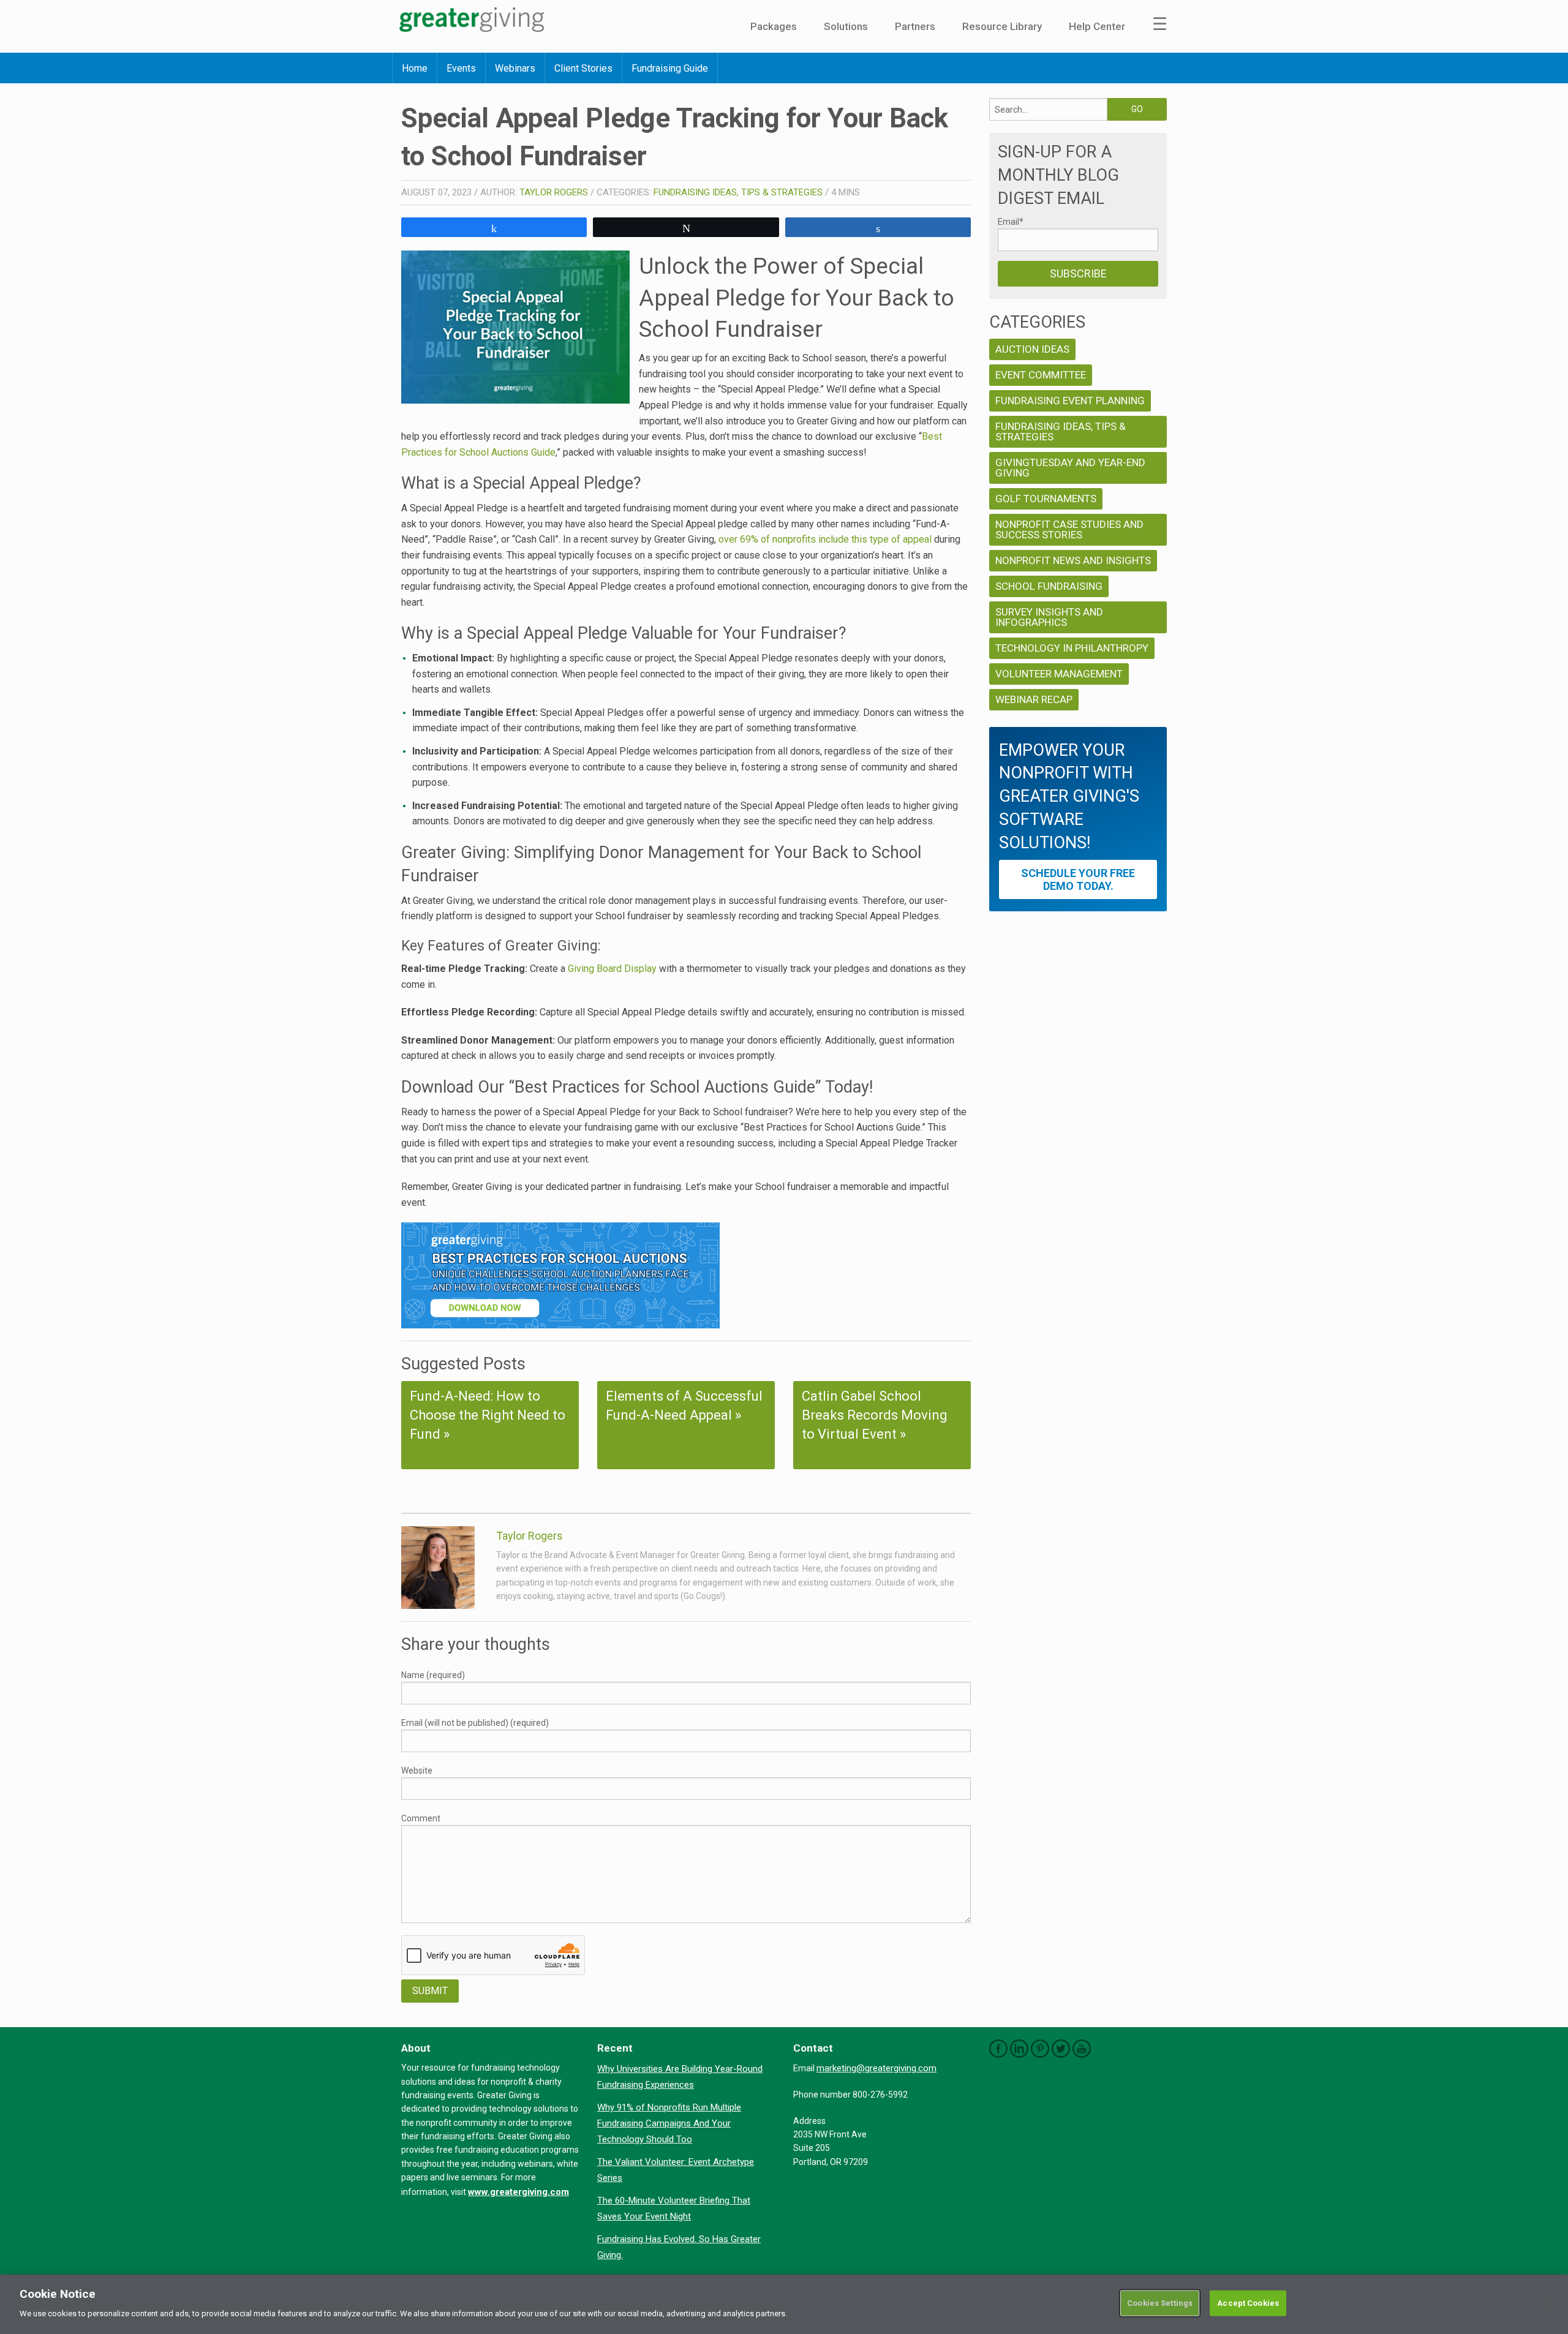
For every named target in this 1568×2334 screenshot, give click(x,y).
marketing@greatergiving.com (876, 2068)
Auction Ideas (1032, 349)
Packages (774, 26)
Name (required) (433, 1675)
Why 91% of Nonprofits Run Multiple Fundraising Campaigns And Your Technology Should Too (669, 2123)
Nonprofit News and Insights (1073, 560)
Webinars (515, 68)
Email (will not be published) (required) (475, 1723)
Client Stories (583, 68)
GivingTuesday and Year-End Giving (1070, 468)
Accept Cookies (1248, 2303)
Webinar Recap (1034, 699)
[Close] (1548, 2303)
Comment (421, 1818)
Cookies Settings (1160, 2303)
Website (417, 1771)
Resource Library (1002, 26)
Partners (915, 26)
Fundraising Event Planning (1070, 401)
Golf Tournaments (1046, 499)
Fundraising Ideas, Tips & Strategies (738, 192)
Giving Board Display (612, 969)
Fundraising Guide (670, 68)
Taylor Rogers (554, 192)
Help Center (1097, 26)
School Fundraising (1049, 586)
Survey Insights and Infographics (1049, 617)
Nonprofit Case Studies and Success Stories (1069, 529)
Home (415, 68)
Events (461, 68)
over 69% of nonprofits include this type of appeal (825, 539)
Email (1011, 222)
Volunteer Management (1059, 674)
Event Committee (1041, 375)
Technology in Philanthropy (1072, 648)
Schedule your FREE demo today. (1078, 879)
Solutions (846, 26)
